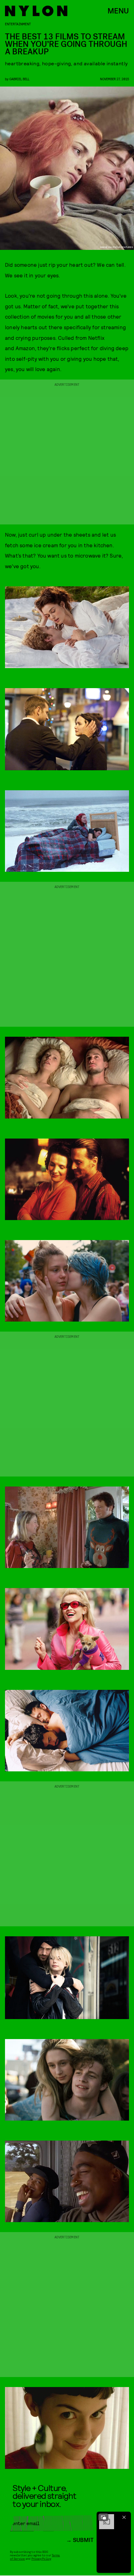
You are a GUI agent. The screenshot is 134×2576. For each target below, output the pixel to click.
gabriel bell (19, 79)
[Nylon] (36, 11)
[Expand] (103, 2517)
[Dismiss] (124, 2517)
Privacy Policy (41, 2559)
